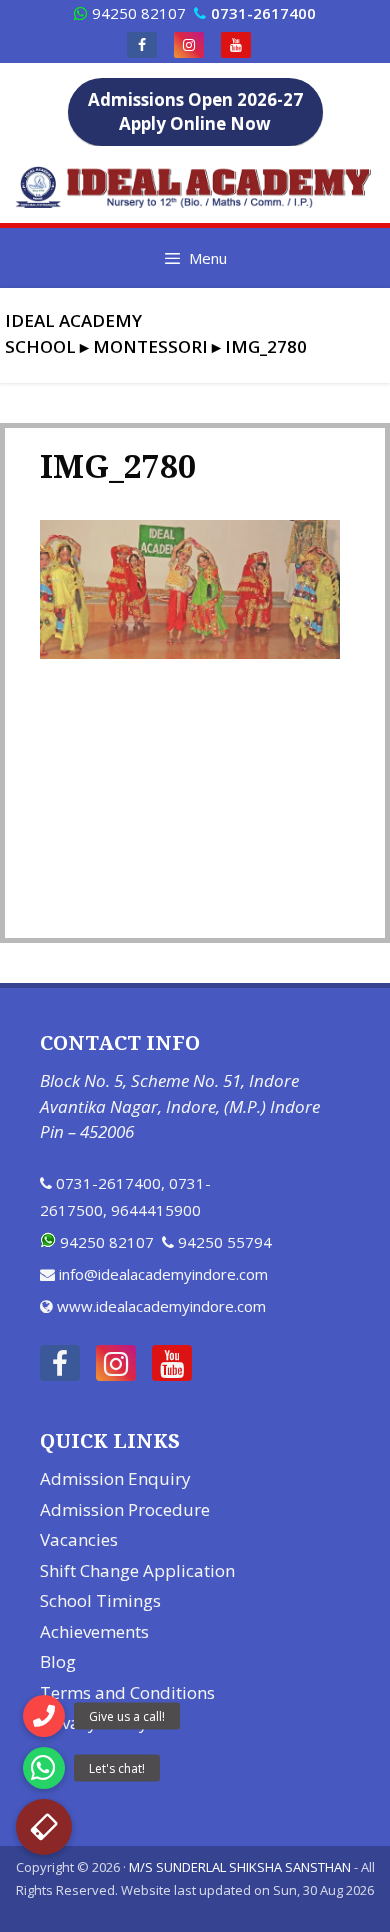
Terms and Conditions (127, 1692)
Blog (58, 1661)
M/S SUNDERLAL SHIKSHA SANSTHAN (240, 1867)
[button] (44, 1827)
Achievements (94, 1631)
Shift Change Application (137, 1570)
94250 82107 (139, 13)
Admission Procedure (125, 1509)
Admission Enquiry (115, 1478)
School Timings (100, 1600)
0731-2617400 (108, 1183)
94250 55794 (225, 1242)
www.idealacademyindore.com (161, 1306)
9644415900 (156, 1210)
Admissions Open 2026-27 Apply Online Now (195, 111)
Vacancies (79, 1539)
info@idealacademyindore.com (163, 1274)
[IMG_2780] (190, 653)
